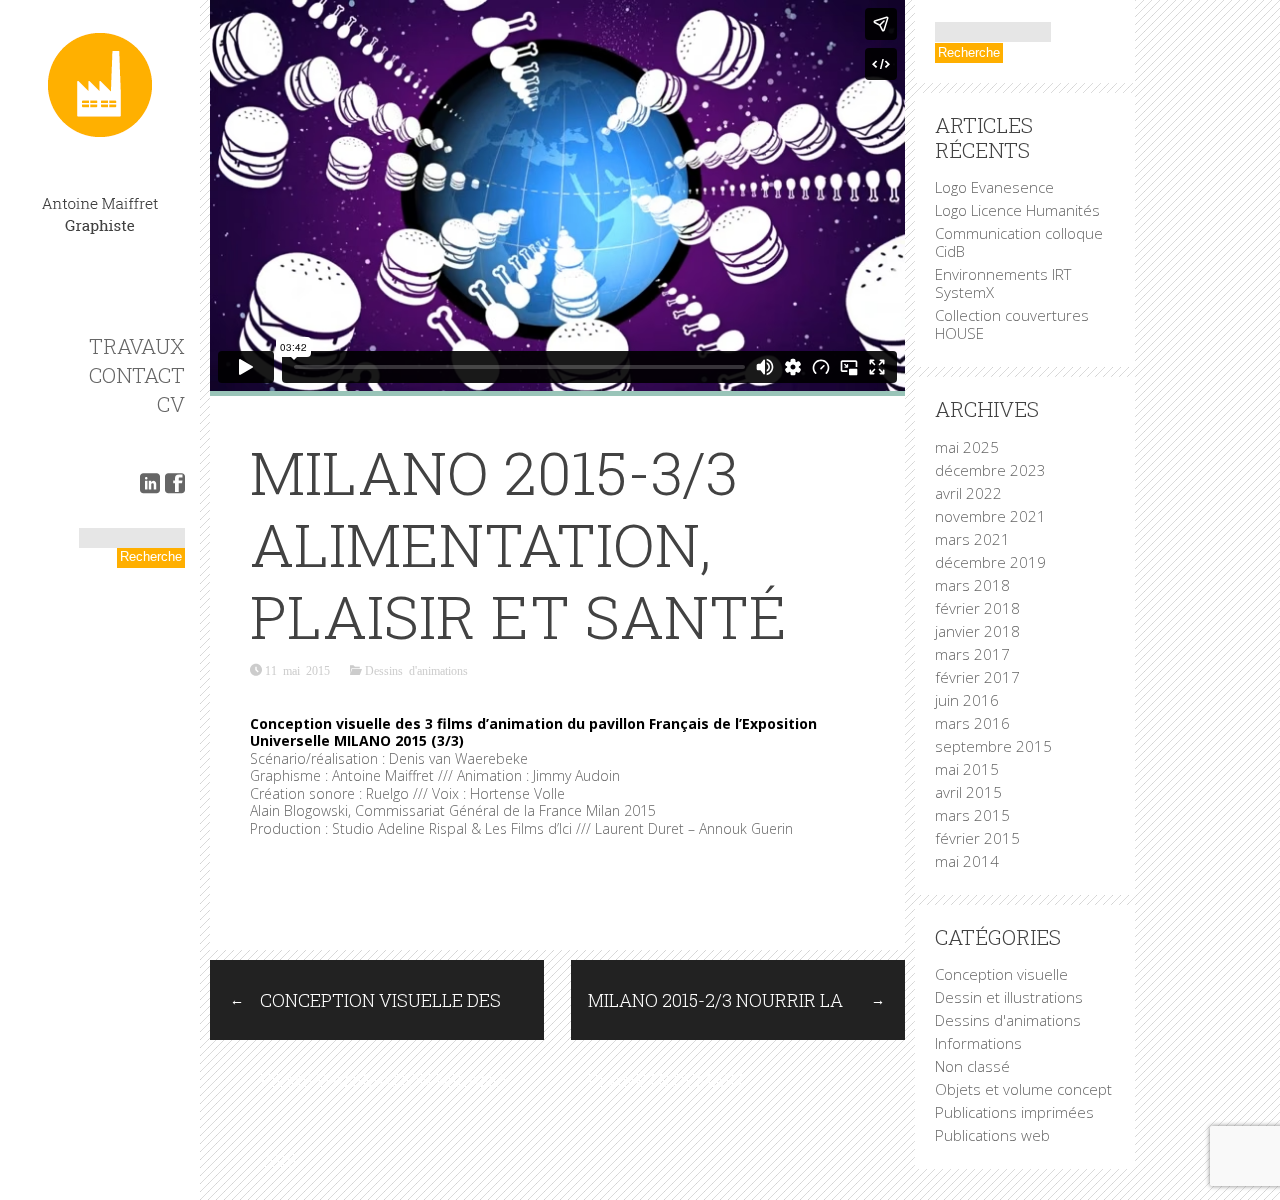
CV (171, 404)
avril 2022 (968, 493)
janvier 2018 (977, 631)
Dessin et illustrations (1009, 997)
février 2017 (977, 677)
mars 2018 (972, 585)
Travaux (137, 346)
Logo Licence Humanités (1017, 210)
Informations (978, 1043)
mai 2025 (967, 447)
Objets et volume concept (1023, 1089)
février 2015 (977, 838)
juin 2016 (967, 700)
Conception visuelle (1001, 974)
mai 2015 (967, 769)
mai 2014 (967, 861)
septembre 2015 (993, 746)
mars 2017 (972, 654)
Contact (137, 375)
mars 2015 (972, 815)
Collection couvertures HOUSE (1012, 324)
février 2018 (977, 608)
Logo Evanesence (994, 187)
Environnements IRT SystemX (1003, 283)
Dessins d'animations (416, 670)
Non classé (972, 1066)
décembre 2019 (990, 562)
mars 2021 (972, 539)
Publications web (992, 1135)
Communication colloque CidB (1019, 242)
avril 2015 (968, 792)
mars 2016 (972, 723)
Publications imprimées (1014, 1112)
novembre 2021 (990, 516)
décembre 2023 (990, 470)
